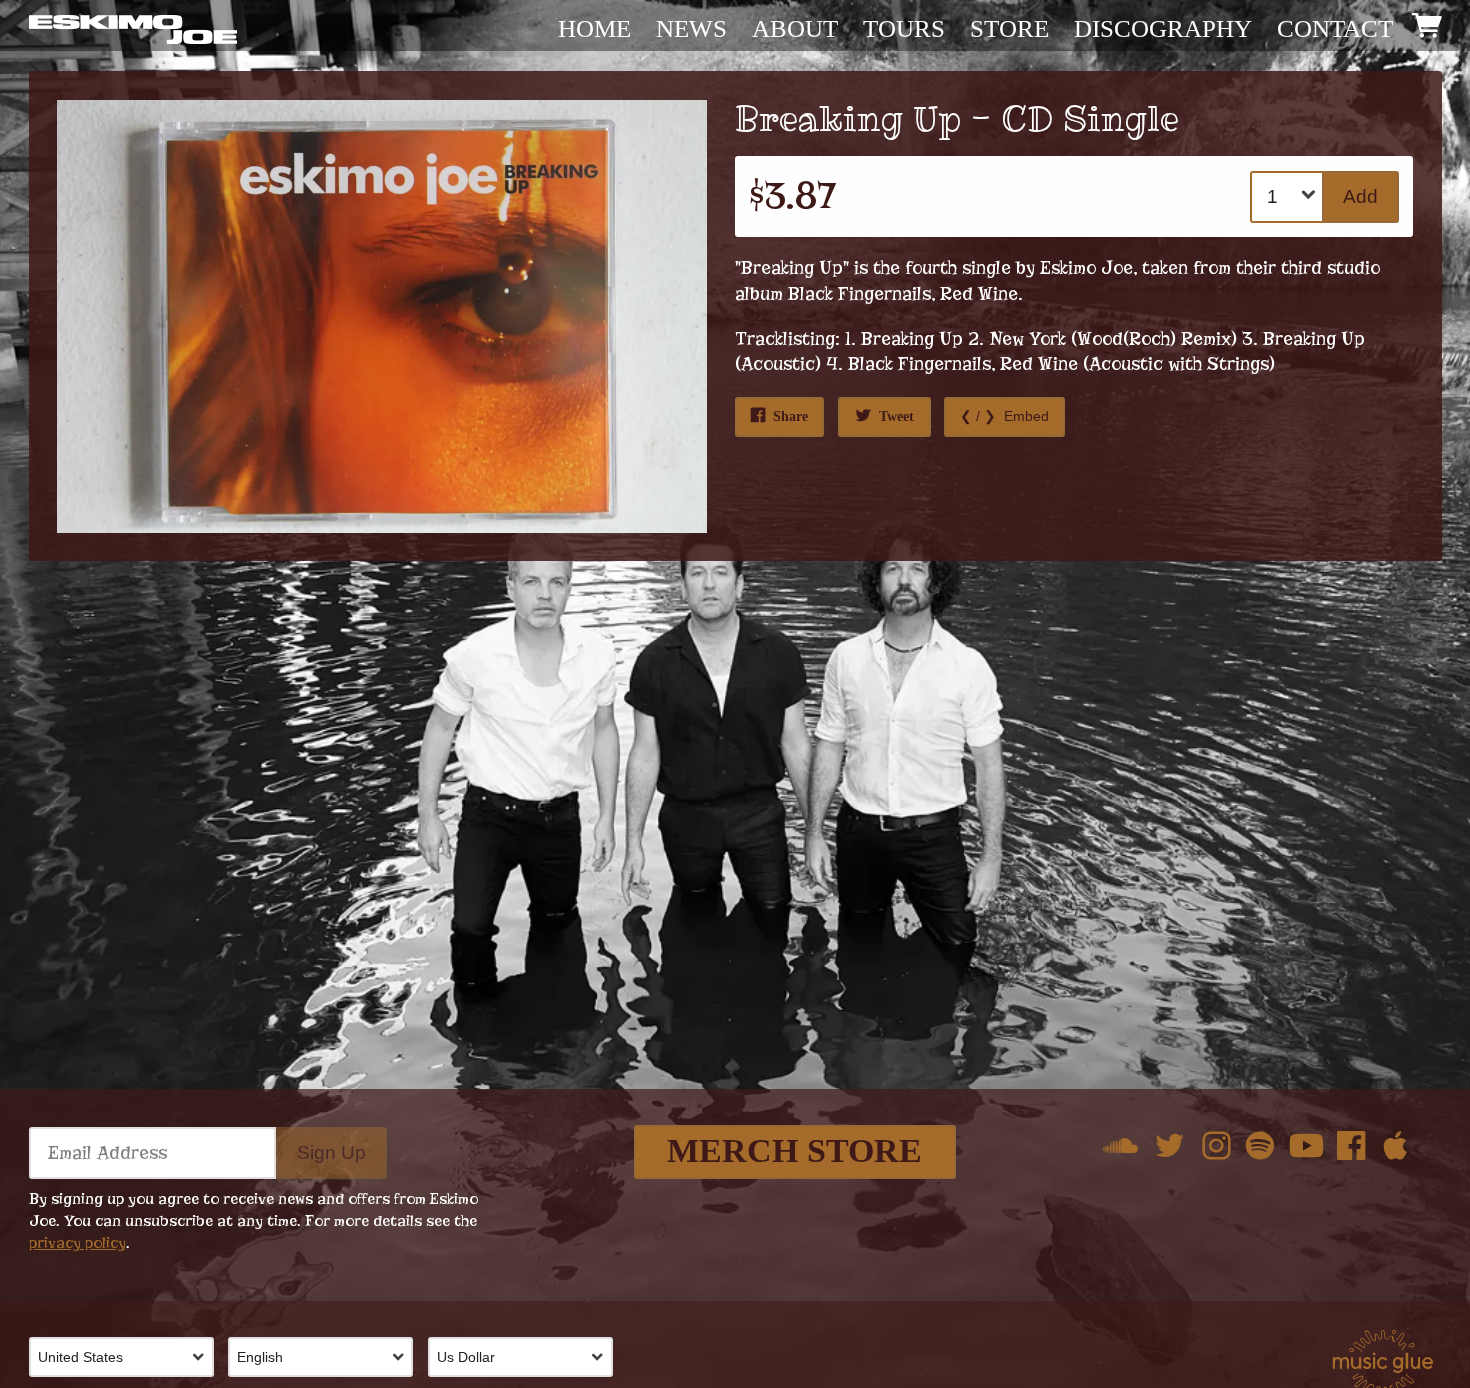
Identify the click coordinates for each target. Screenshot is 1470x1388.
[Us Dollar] (528, 1357)
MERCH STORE (794, 1150)
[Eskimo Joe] (133, 29)
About (795, 28)
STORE (1009, 28)
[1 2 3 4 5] (1288, 197)
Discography (1163, 28)
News (691, 28)
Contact (1335, 28)
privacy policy (77, 1242)
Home (594, 28)
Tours (904, 28)
